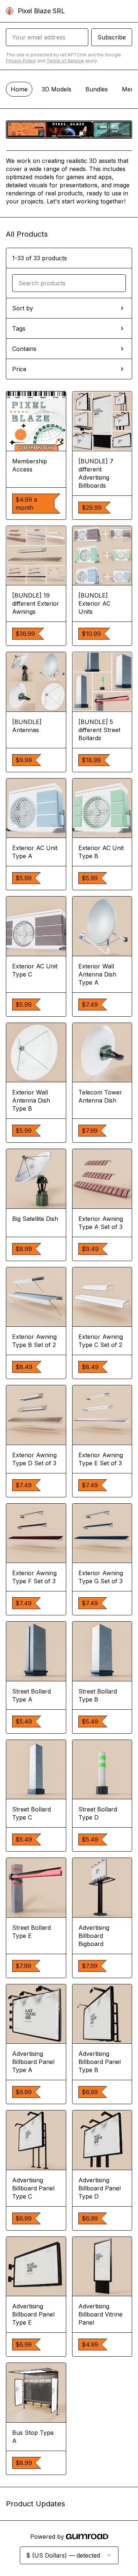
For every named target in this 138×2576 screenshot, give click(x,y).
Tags (19, 328)
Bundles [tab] (97, 89)
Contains (24, 349)
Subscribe (112, 37)
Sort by (23, 308)
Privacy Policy (21, 61)
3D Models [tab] (56, 89)
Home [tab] (19, 89)
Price (19, 369)
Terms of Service (65, 61)
